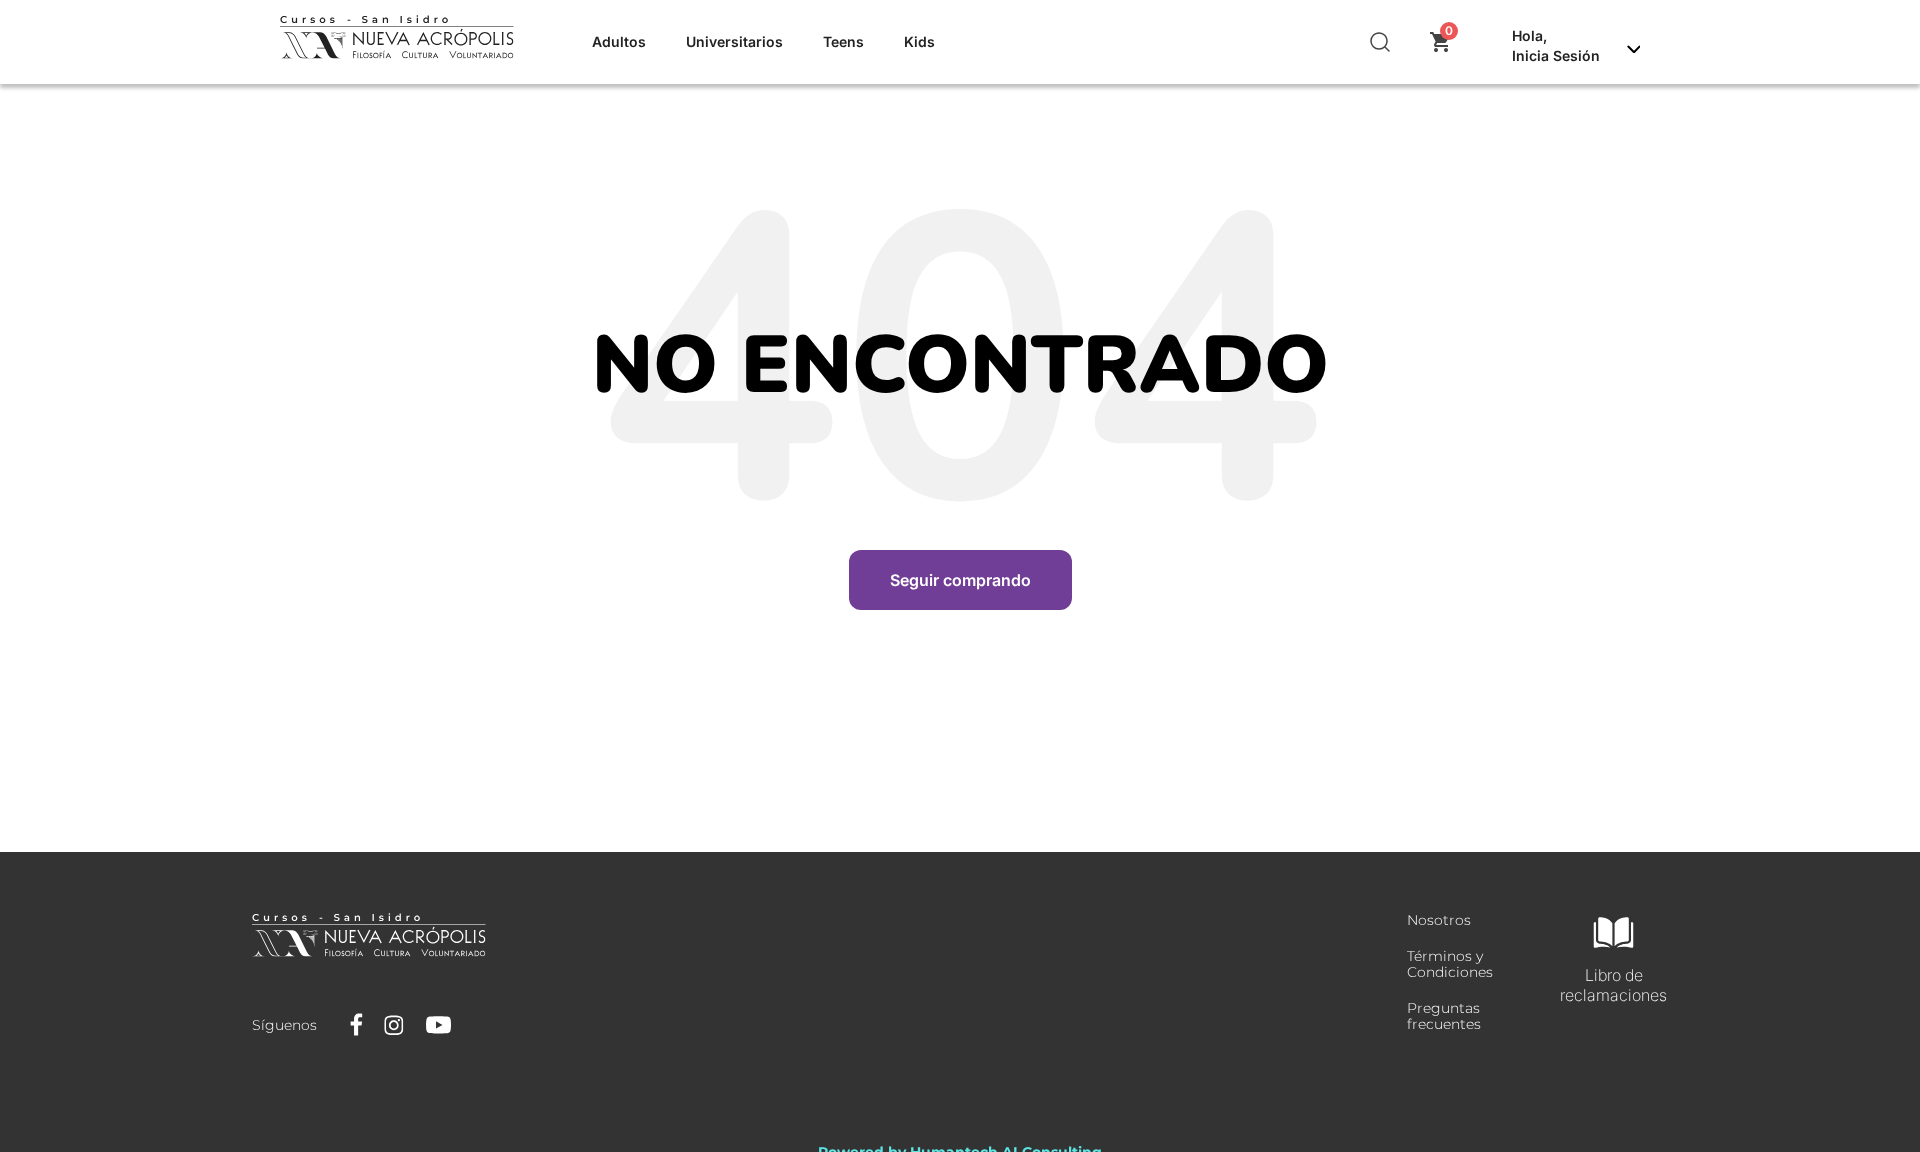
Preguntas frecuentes (1444, 1016)
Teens (843, 41)
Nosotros (1439, 920)
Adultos (619, 41)
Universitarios (734, 41)
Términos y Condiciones (1450, 964)
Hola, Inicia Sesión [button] (1556, 45)
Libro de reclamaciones (1613, 985)
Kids (919, 41)
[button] (1381, 42)
